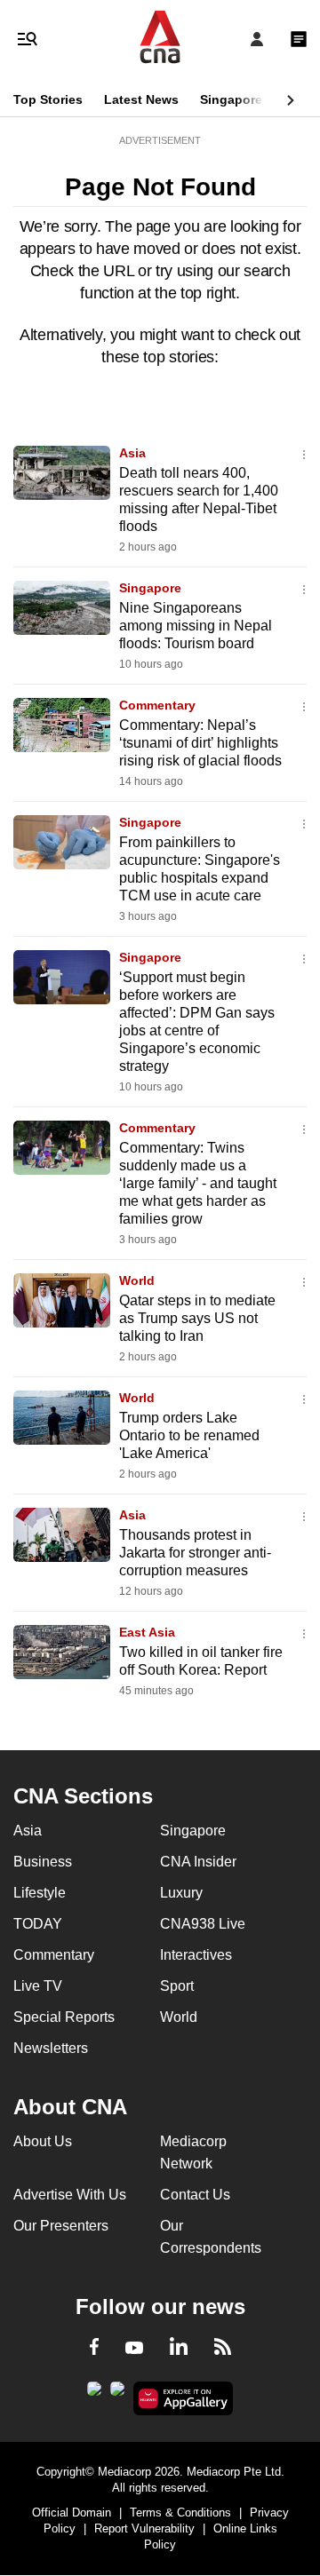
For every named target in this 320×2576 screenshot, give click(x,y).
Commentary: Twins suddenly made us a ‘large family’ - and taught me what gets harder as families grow (198, 1183)
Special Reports (64, 2017)
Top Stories (48, 99)
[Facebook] (94, 2350)
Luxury (181, 1893)
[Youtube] (134, 2349)
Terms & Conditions (180, 2513)
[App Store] (117, 2394)
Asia (132, 453)
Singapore (231, 99)
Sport (177, 1986)
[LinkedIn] (179, 2350)
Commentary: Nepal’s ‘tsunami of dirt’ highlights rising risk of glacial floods (200, 743)
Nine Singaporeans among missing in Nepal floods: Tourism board (196, 626)
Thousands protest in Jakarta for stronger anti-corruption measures (195, 1553)
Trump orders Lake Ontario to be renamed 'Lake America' (189, 1435)
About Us (43, 2141)
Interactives (196, 1955)
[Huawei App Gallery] (184, 2398)
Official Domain (72, 2513)
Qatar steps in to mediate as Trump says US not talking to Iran (197, 1318)
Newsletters (51, 2048)
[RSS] (223, 2350)
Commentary (157, 705)
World (137, 1280)
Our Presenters (61, 2226)
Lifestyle (40, 1893)
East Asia (147, 1632)
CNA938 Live (203, 1924)
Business (43, 1862)
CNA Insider (198, 1862)
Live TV (38, 1986)
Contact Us (195, 2195)
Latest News (141, 99)
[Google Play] (94, 2394)
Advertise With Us (70, 2195)
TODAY (38, 1924)
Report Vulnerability (144, 2528)
